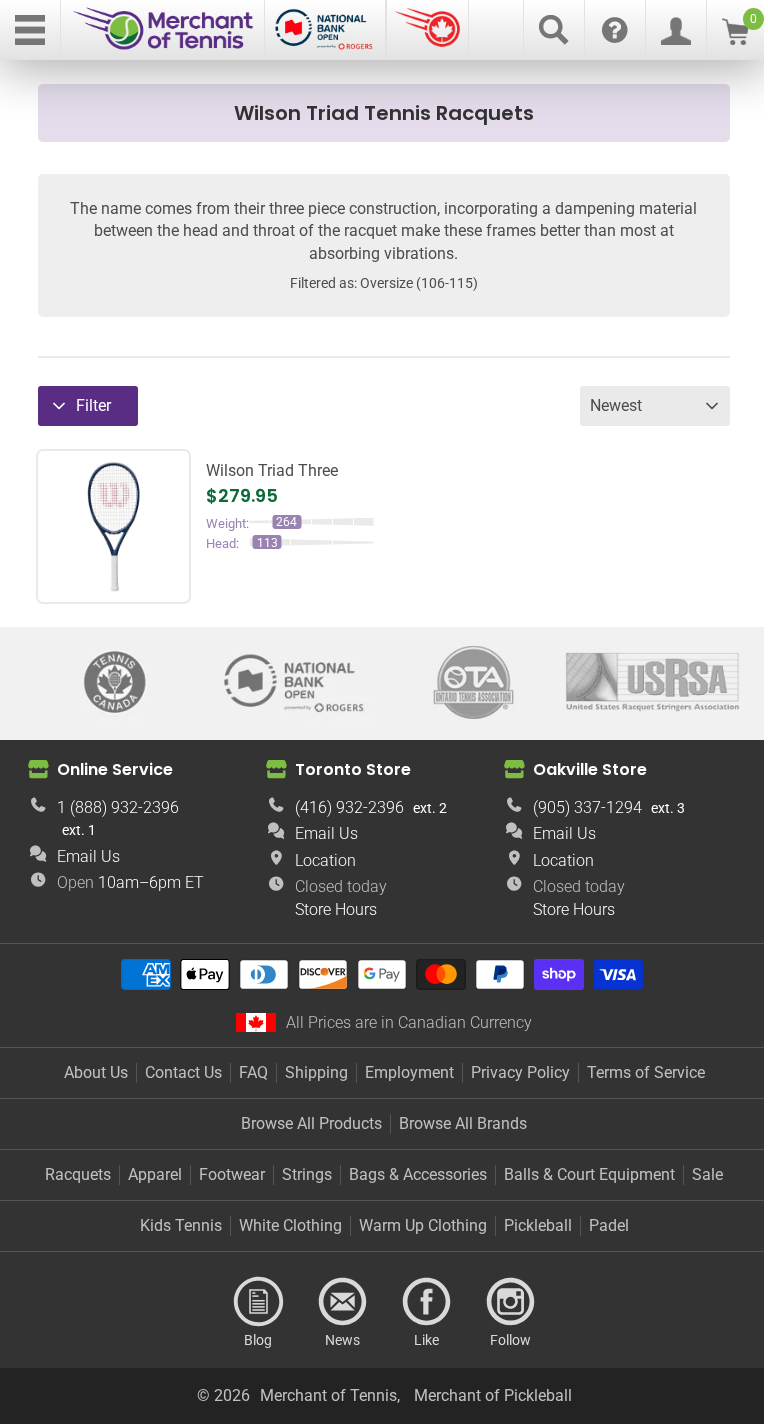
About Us (96, 1072)
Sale (707, 1174)
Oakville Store (590, 769)
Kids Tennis (181, 1225)
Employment (409, 1072)
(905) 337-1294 (587, 807)
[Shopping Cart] (735, 39)
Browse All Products (311, 1123)
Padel (609, 1225)
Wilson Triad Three (272, 470)
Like (426, 1302)
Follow (510, 1302)
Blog (258, 1302)
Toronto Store (353, 769)
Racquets (78, 1174)
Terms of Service (646, 1072)
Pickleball (538, 1225)
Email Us (88, 856)
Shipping (316, 1072)
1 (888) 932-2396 (118, 807)
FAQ (253, 1072)
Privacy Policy (520, 1072)
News (342, 1302)
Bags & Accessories (418, 1174)
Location (325, 860)
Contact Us (183, 1072)
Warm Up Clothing (423, 1225)
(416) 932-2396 (349, 807)
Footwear (232, 1174)
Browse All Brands (463, 1123)
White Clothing (290, 1225)
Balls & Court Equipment (589, 1174)
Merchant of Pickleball (493, 1395)
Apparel (155, 1174)
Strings (307, 1174)
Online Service (115, 769)
